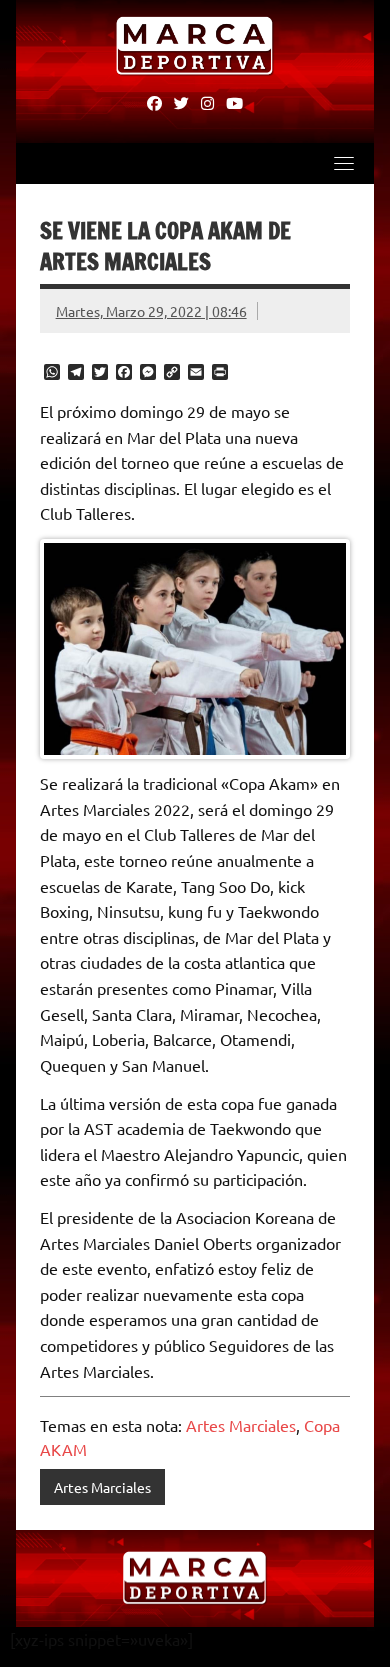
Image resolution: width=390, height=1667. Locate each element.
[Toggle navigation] (344, 163)
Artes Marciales (241, 1425)
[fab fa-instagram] (207, 102)
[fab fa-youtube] (234, 102)
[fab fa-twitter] (181, 102)
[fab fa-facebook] (154, 102)
